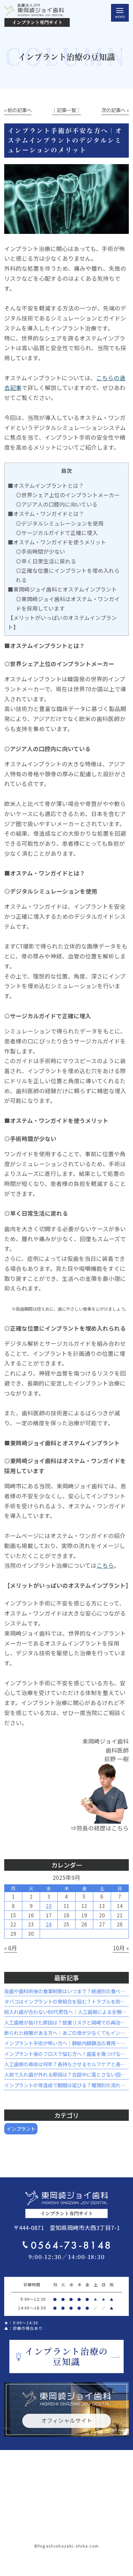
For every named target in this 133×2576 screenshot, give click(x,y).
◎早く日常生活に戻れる (46, 561)
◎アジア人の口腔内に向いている (57, 504)
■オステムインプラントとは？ (46, 486)
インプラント (21, 2129)
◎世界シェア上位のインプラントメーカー (68, 495)
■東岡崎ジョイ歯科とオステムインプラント (62, 589)
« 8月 (11, 1948)
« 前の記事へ (18, 110)
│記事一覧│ (66, 110)
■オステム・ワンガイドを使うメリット (57, 542)
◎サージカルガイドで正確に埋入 (57, 533)
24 (49, 1924)
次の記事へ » (115, 110)
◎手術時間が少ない (41, 551)
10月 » (121, 1948)
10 (49, 1906)
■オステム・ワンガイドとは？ (46, 514)
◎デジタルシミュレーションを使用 (60, 523)
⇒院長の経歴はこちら (100, 1828)
